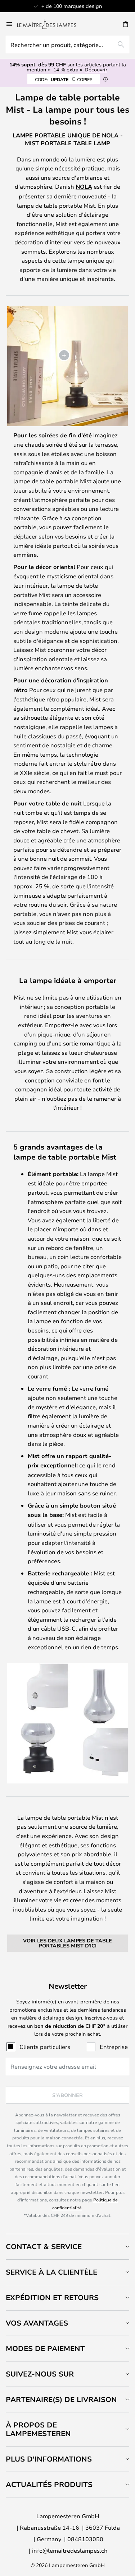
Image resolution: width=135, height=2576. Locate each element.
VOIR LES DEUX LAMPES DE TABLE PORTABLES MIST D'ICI (67, 1943)
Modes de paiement (45, 2348)
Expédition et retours (52, 2297)
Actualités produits (49, 2484)
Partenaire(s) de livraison (61, 2399)
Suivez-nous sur (40, 2374)
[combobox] (67, 44)
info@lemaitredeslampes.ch (70, 2550)
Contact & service (44, 2246)
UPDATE (64, 79)
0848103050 (85, 2539)
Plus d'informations (49, 2459)
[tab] (67, 2246)
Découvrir (96, 69)
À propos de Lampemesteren (38, 2429)
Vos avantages (37, 2323)
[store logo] (51, 24)
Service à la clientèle (51, 2272)
